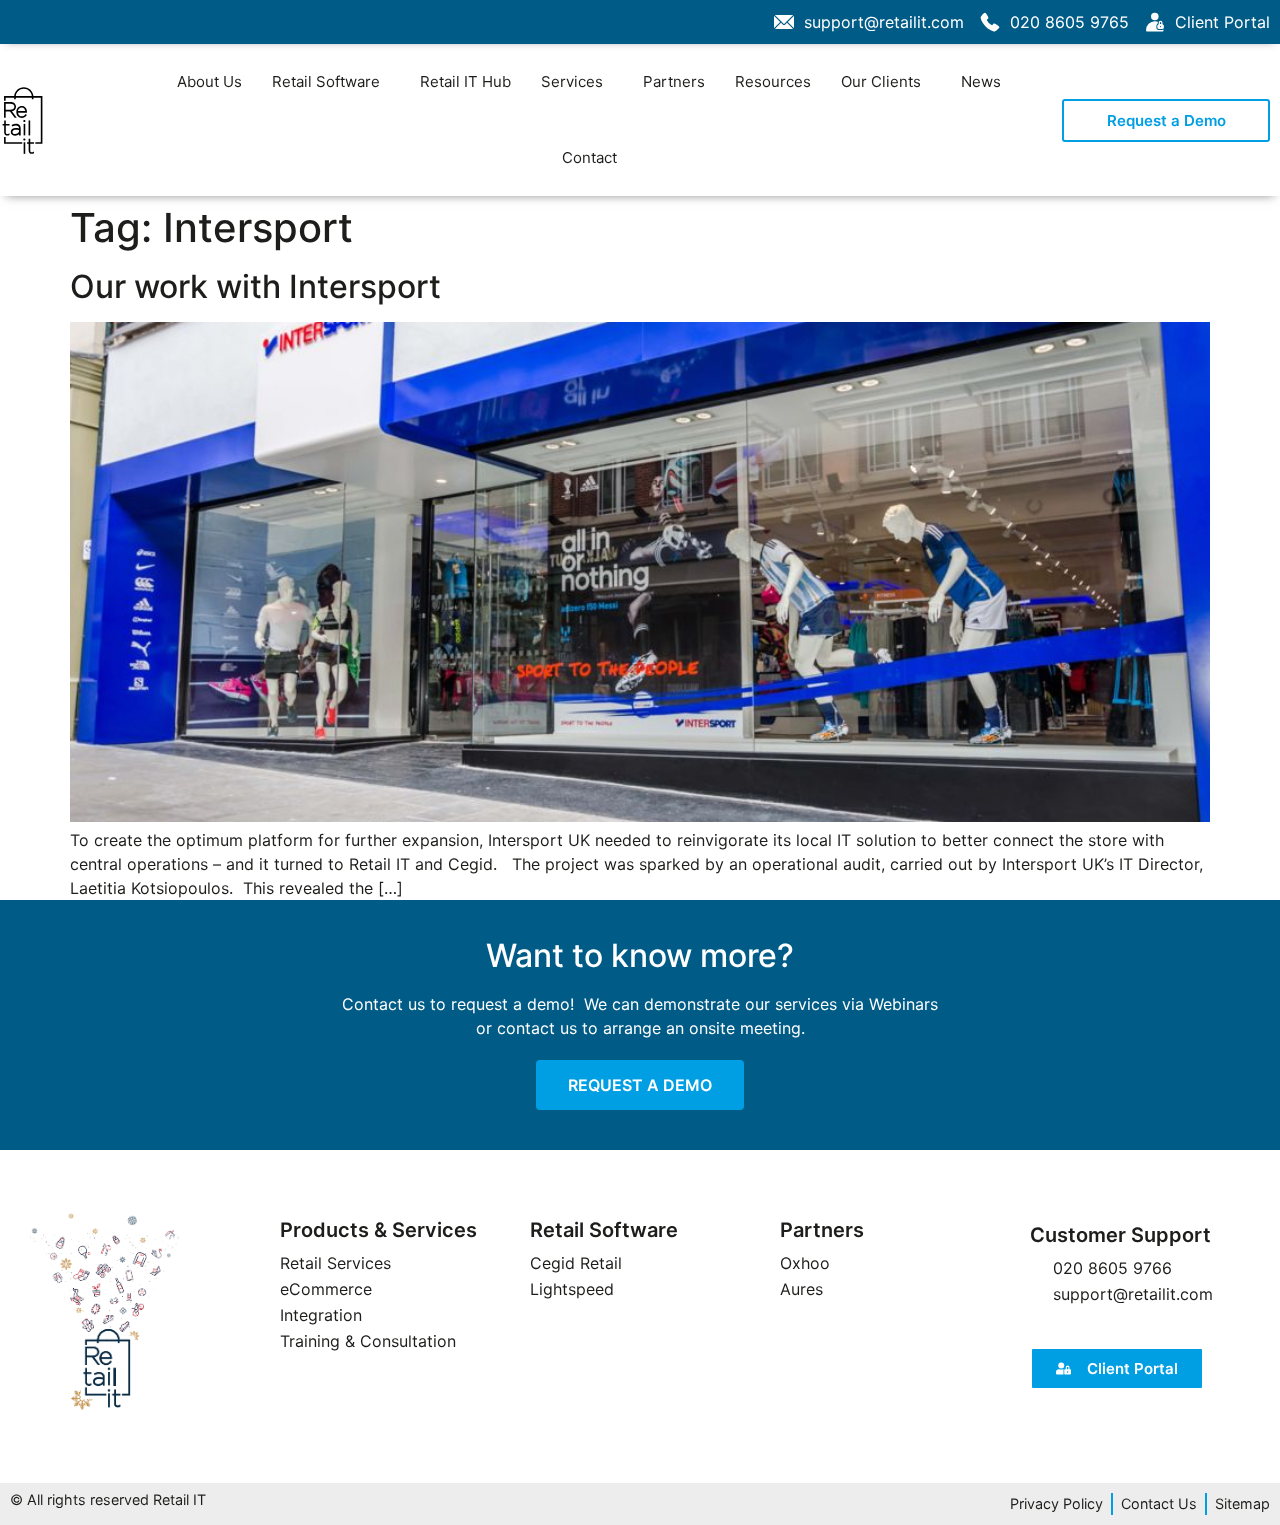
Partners (674, 81)
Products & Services (378, 1230)
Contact (589, 157)
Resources (773, 81)
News (981, 81)
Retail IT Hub (465, 81)
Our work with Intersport (255, 286)
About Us (209, 81)
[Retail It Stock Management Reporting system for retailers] (105, 1313)
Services (572, 81)
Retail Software (326, 81)
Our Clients (881, 81)
